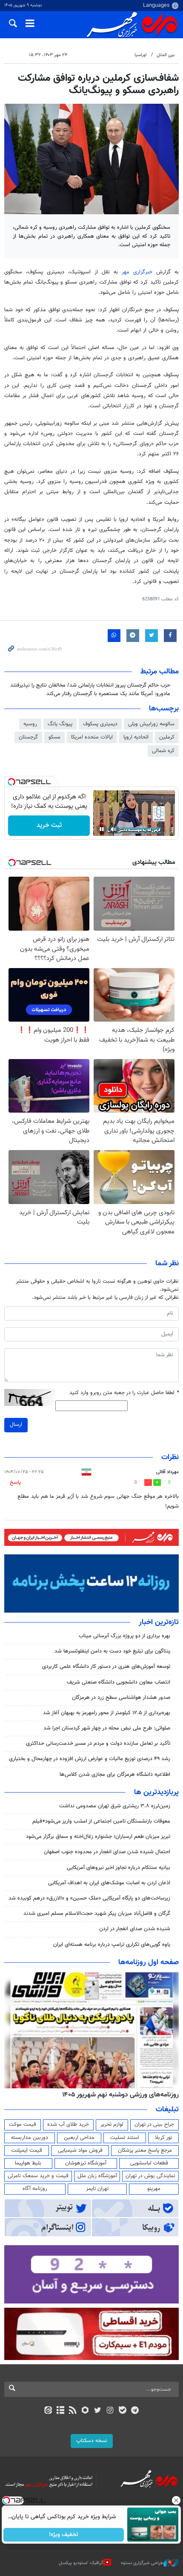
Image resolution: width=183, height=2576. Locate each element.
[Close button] (177, 2500)
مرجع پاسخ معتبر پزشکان (145, 2150)
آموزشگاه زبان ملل (97, 2176)
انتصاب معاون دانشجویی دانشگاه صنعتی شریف (119, 1682)
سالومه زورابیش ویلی (151, 724)
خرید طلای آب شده (68, 2124)
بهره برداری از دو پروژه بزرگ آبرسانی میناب (124, 1636)
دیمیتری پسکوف (100, 724)
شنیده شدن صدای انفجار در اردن (135, 1929)
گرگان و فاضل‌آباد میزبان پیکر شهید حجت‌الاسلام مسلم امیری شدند (97, 1914)
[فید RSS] (73, 2411)
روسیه (30, 724)
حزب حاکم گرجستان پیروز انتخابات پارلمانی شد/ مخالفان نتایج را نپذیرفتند (90, 685)
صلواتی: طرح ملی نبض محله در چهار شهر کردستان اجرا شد (107, 1728)
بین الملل (166, 55)
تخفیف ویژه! (64, 2535)
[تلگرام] (135, 2411)
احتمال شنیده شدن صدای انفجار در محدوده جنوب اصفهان (107, 1852)
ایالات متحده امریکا (92, 737)
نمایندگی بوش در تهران (150, 2176)
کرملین (167, 737)
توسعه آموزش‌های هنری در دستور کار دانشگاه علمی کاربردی (106, 1667)
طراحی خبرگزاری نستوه (142, 2563)
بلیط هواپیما (28, 2163)
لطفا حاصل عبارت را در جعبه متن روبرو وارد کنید (124, 1393)
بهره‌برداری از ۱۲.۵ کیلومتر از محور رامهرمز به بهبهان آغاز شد (107, 1713)
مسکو (54, 737)
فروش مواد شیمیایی (80, 2150)
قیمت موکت (23, 2124)
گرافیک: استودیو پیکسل (81, 2563)
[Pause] (102, 829)
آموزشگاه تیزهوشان (86, 2163)
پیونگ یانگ (60, 724)
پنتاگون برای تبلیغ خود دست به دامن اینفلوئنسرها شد (112, 1651)
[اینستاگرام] (110, 2411)
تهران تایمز (97, 2189)
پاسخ (15, 1483)
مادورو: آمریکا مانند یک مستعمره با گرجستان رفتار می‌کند (108, 694)
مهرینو (154, 2189)
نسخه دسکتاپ (92, 2441)
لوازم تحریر (112, 2124)
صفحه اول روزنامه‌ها (149, 1963)
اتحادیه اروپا (136, 737)
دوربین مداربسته (30, 2138)
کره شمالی (163, 751)
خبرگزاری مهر (137, 272)
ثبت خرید (49, 825)
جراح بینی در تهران (154, 2124)
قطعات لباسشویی (149, 2163)
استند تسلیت (125, 2138)
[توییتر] (98, 2411)
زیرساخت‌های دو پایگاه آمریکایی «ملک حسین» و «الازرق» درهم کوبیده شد (89, 1898)
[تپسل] (11, 782)
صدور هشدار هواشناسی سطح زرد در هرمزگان (121, 1698)
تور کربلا (163, 2138)
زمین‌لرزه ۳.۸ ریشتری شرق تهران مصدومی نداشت (115, 1806)
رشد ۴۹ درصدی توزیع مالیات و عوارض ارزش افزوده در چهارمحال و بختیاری (90, 1759)
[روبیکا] (85, 2411)
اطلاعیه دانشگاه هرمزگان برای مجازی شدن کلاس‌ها (115, 1775)
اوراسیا (141, 55)
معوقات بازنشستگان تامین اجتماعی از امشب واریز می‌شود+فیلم (101, 1821)
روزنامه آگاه (35, 2189)
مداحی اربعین (79, 2138)
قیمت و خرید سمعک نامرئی (38, 2176)
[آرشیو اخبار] (60, 2411)
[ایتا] (48, 2411)
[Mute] (114, 829)
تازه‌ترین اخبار (159, 1622)
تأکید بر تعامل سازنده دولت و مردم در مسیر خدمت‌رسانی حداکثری (98, 1744)
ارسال (16, 1425)
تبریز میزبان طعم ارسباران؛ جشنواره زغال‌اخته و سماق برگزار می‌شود (98, 1837)
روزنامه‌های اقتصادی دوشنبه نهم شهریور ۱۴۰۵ (118, 2095)
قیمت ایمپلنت (27, 2150)
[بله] (122, 2411)
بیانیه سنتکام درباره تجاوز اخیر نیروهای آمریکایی (119, 1868)
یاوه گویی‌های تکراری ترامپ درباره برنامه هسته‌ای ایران (112, 1945)
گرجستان (28, 737)
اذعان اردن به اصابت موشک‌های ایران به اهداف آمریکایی (109, 1883)
